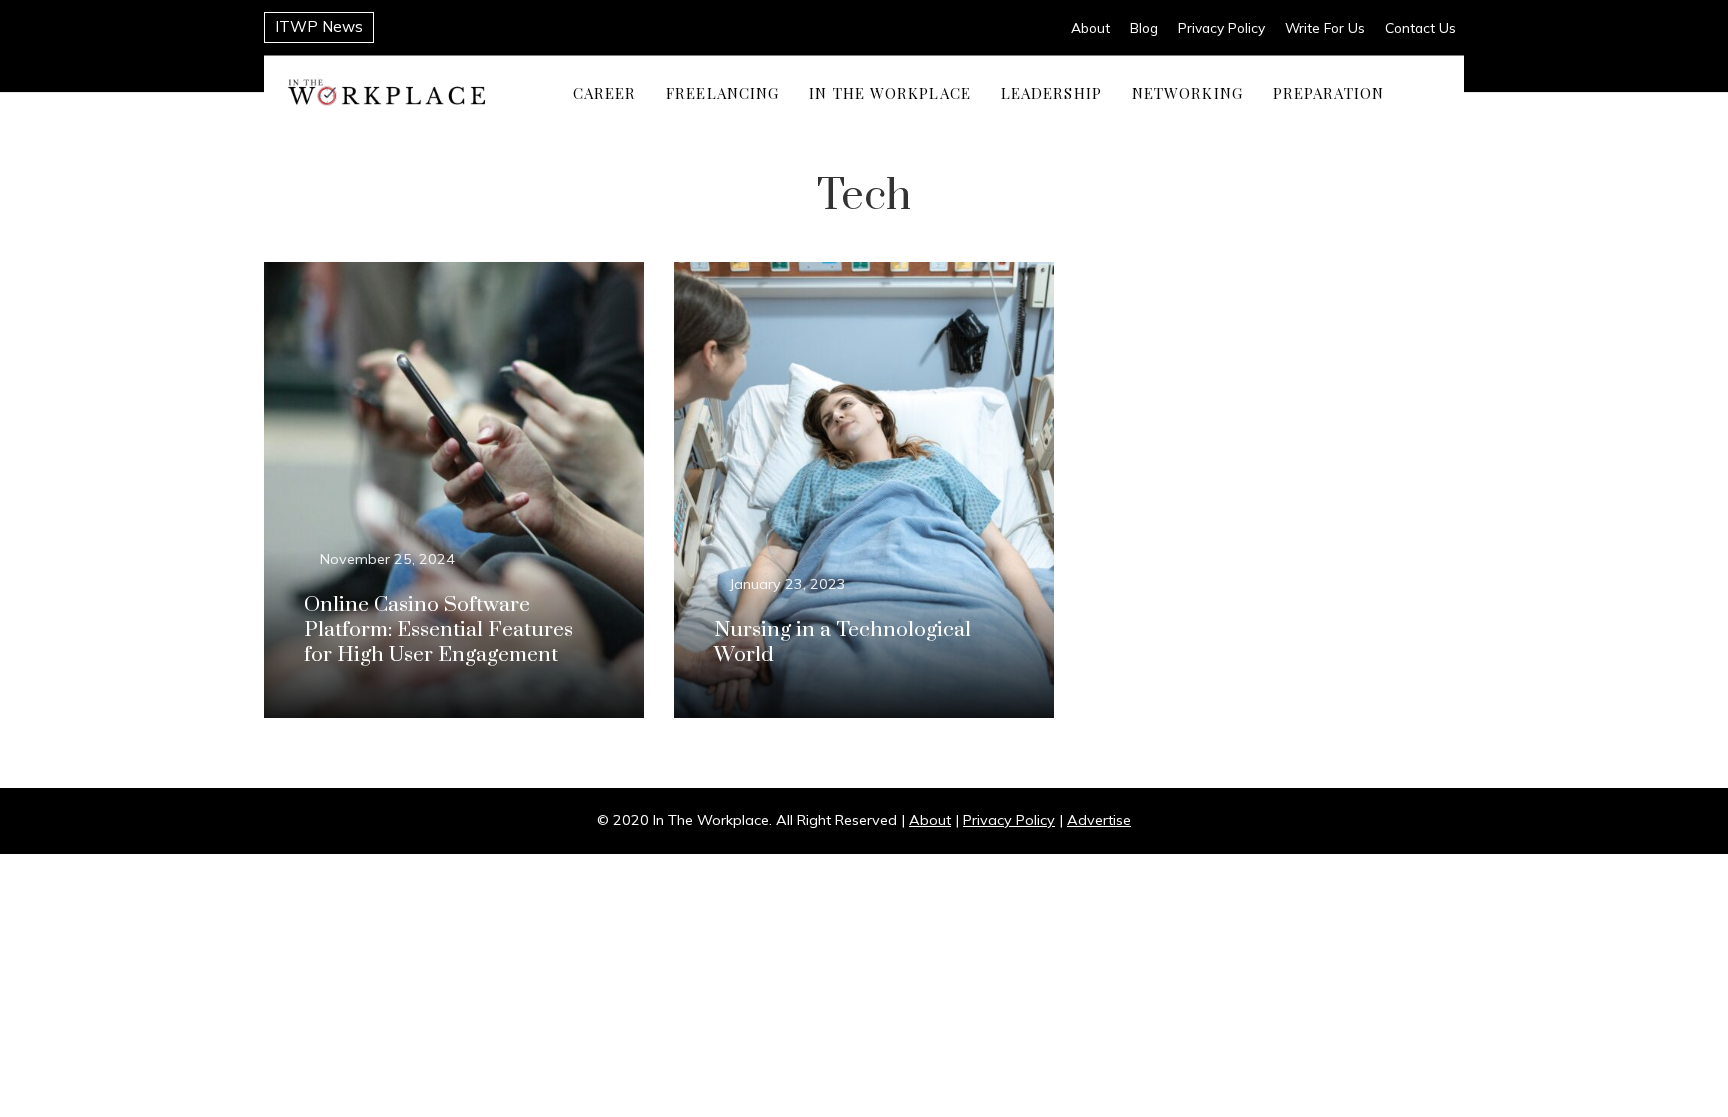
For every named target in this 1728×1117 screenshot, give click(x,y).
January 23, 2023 (788, 584)
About (1090, 27)
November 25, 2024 (387, 559)
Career (605, 92)
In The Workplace (890, 92)
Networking (1187, 92)
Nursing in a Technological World (842, 642)
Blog (1144, 27)
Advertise (1099, 820)
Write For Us (1325, 27)
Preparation (1328, 92)
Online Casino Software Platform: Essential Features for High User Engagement (438, 630)
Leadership (1051, 92)
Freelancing (722, 92)
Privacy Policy (1221, 27)
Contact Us (1420, 27)
